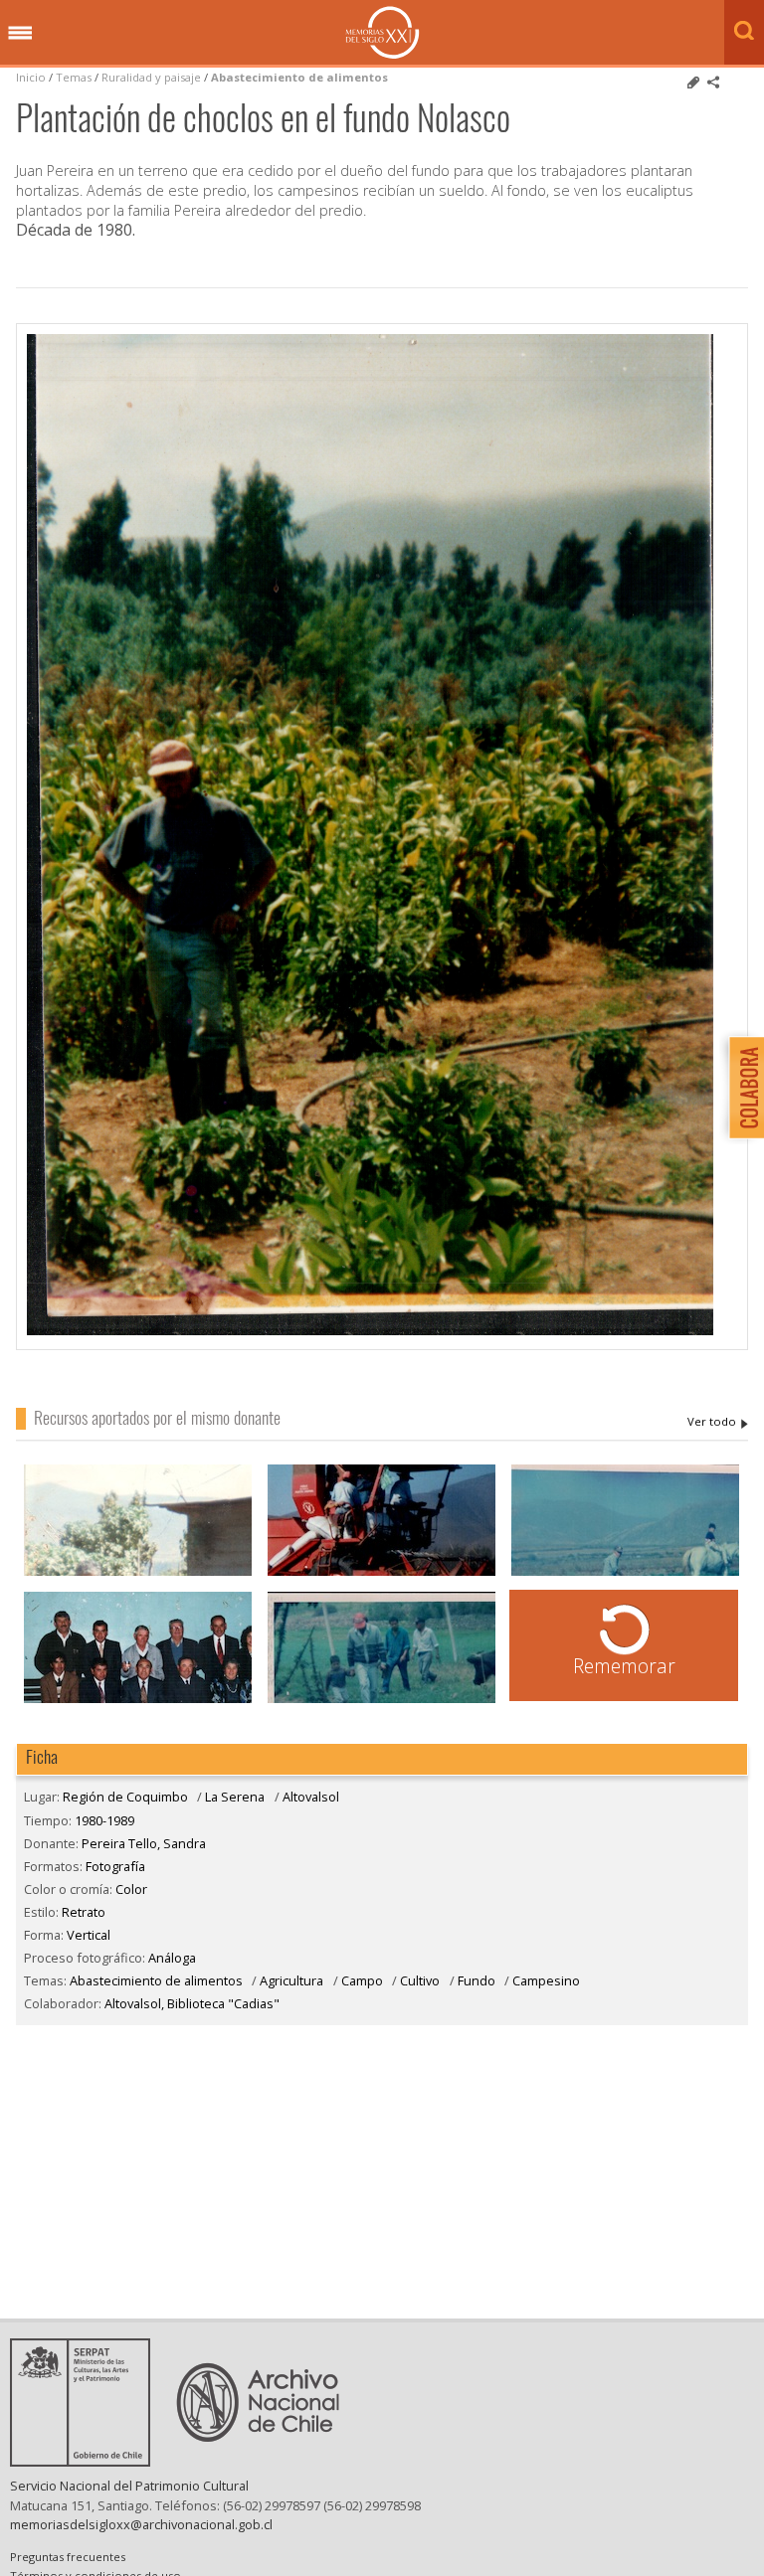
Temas (74, 77)
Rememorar (624, 1666)
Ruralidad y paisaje (151, 77)
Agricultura (293, 1980)
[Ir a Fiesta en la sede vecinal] (138, 1701)
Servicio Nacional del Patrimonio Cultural (129, 2486)
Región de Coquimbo (125, 1797)
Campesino (546, 1980)
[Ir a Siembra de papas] (626, 1573)
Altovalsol (311, 1797)
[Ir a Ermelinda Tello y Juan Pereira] (138, 1573)
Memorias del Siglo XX (382, 32)
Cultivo (420, 1980)
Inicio (31, 77)
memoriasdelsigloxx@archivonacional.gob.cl (141, 2524)
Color (131, 1889)
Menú (20, 34)
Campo (362, 1980)
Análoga (172, 1958)
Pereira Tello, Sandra (718, 1422)
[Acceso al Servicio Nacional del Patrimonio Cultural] (87, 2461)
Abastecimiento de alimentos (299, 77)
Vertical (89, 1935)
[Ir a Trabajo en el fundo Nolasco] (382, 1701)
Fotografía (115, 1866)
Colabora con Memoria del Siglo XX (742, 1087)
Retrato (84, 1912)
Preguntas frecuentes (68, 2557)
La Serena (235, 1797)
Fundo (477, 1980)
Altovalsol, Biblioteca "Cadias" (192, 2003)
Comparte (713, 83)
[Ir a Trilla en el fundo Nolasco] (382, 1573)
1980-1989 (104, 1820)
